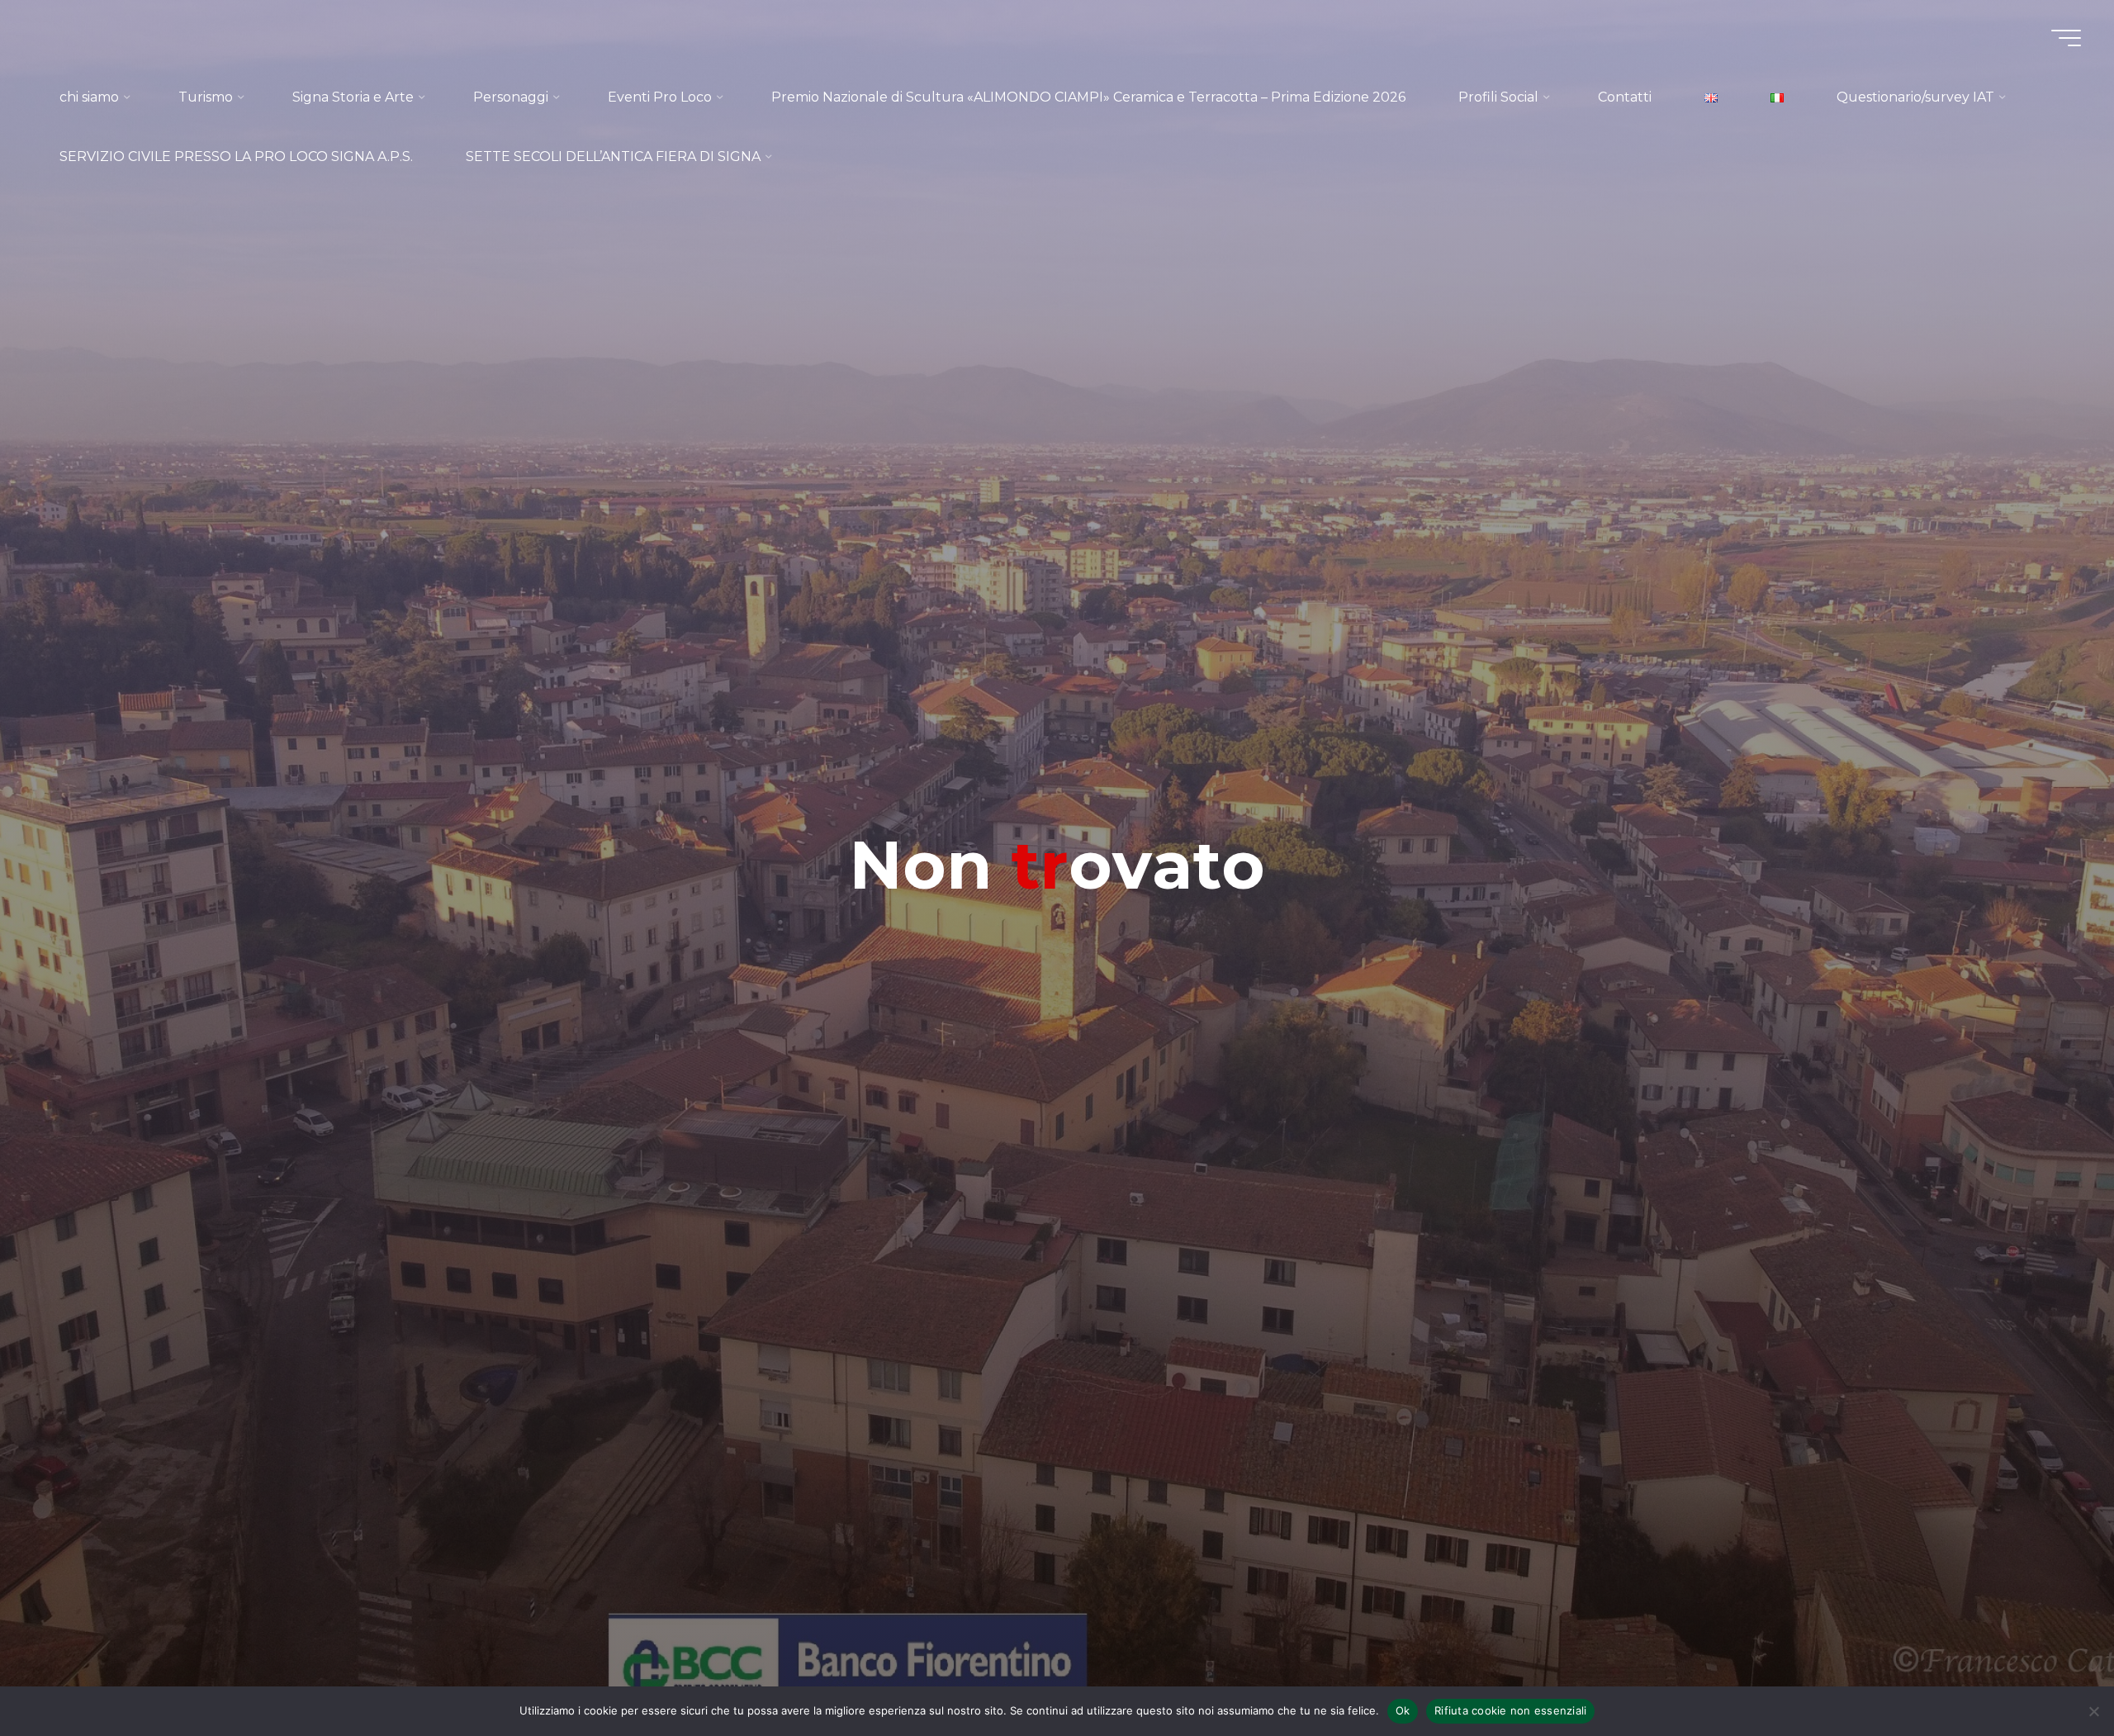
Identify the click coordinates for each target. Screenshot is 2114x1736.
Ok (1403, 1710)
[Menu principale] (2066, 38)
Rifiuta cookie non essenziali (1510, 1710)
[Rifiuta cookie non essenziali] (2093, 1711)
